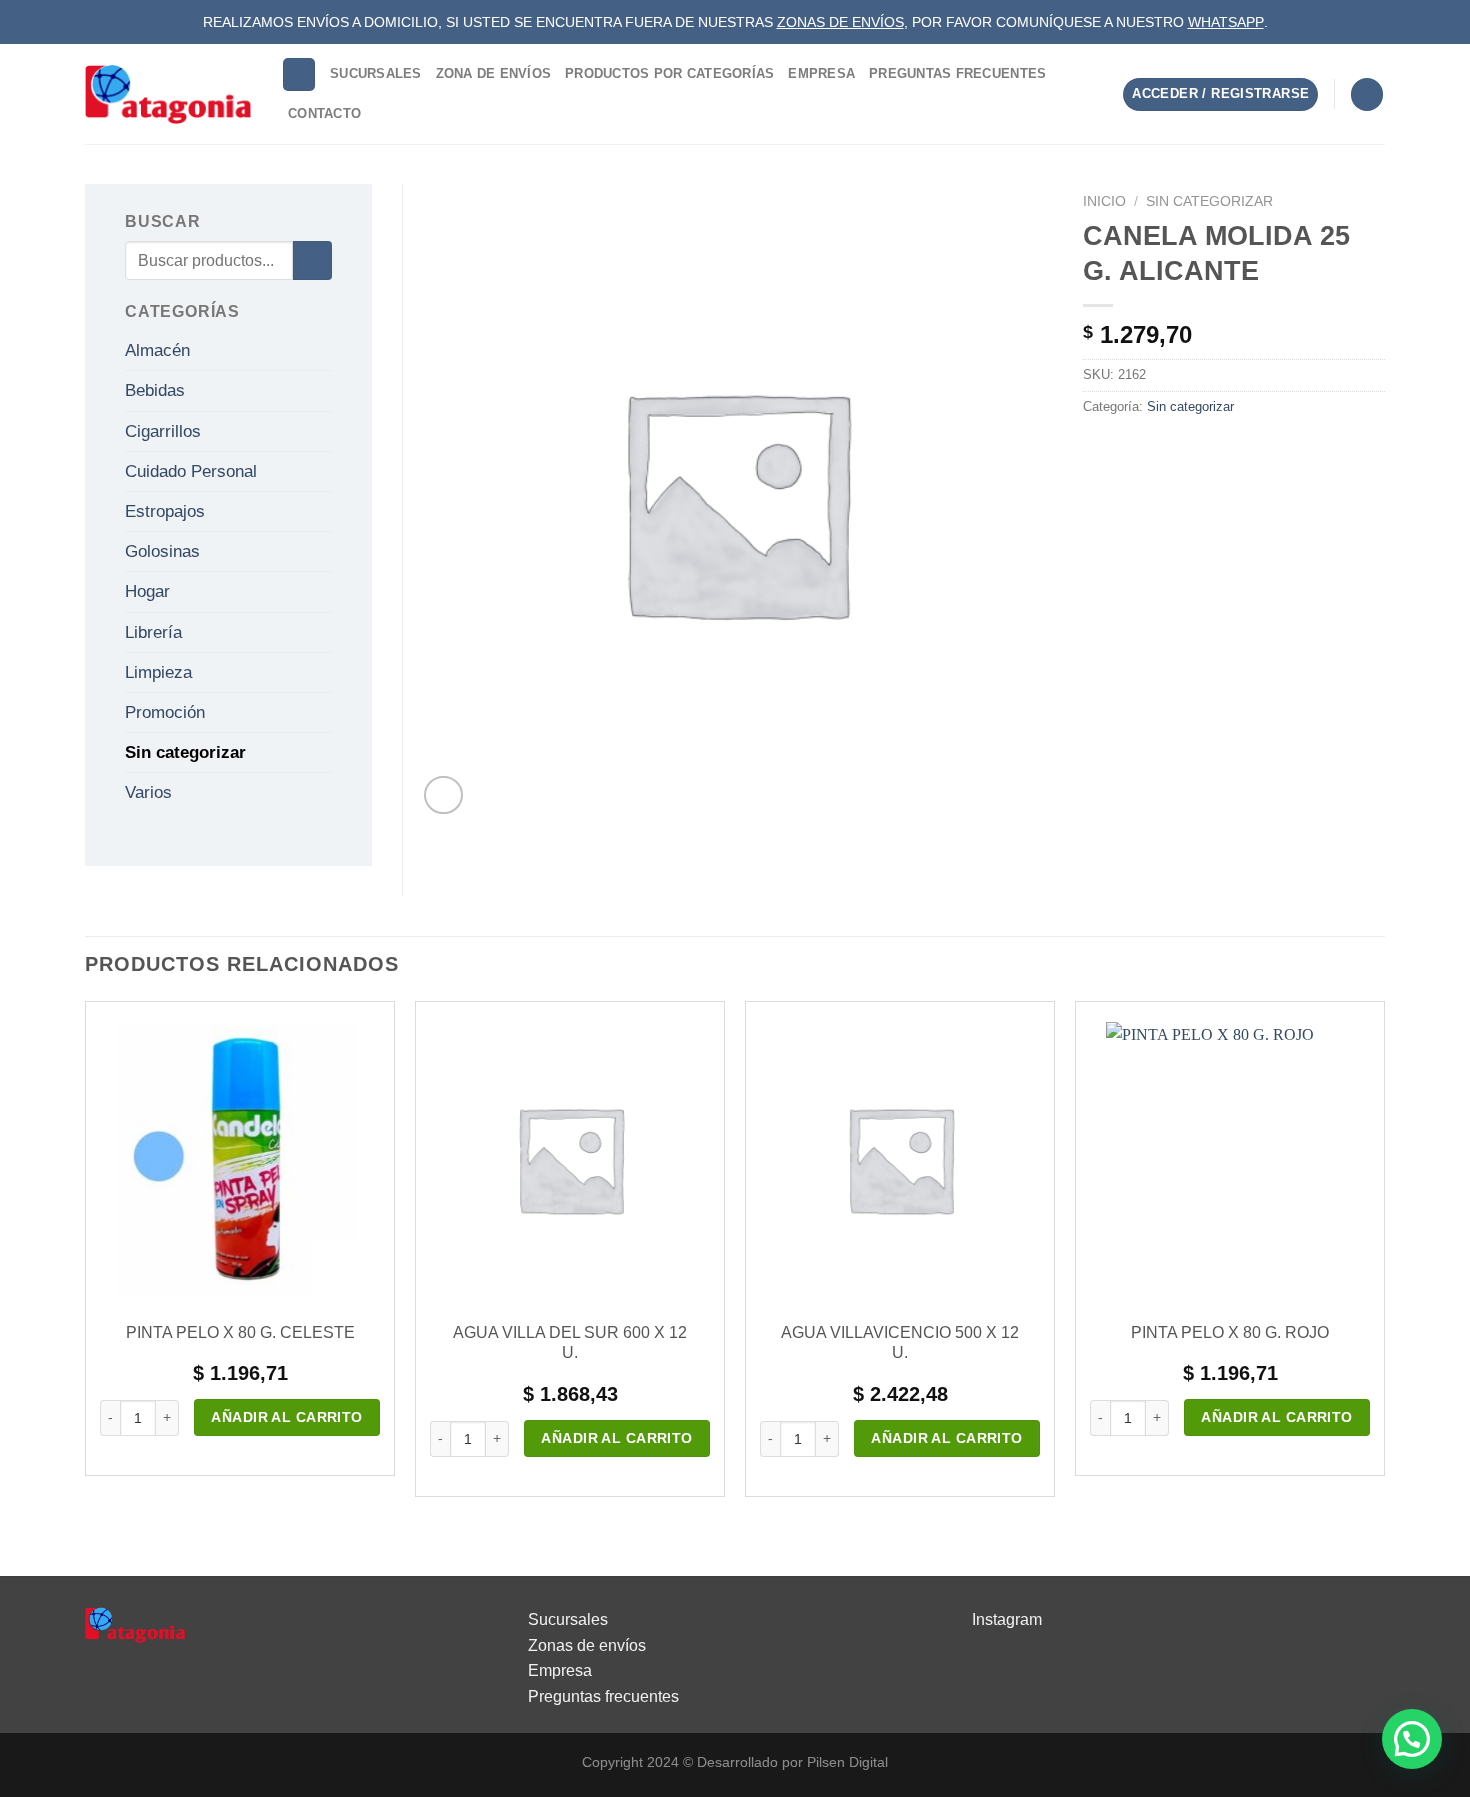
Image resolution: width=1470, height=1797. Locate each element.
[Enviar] (312, 260)
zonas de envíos (840, 22)
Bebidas (155, 390)
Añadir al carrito (286, 1417)
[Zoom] (443, 795)
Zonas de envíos (587, 1645)
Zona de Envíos (494, 73)
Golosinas (162, 551)
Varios (148, 792)
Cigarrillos (163, 431)
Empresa (821, 73)
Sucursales (376, 73)
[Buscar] (299, 74)
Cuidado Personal (191, 471)
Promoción (165, 712)
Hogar (147, 591)
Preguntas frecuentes (603, 1696)
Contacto (324, 113)
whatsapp (1226, 22)
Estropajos (165, 511)
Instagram (1007, 1619)
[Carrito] (1367, 94)
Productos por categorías (669, 73)
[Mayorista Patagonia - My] (135, 1623)
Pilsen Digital (847, 1762)
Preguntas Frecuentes (957, 73)
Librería (153, 632)
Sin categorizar (1209, 201)
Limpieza (158, 672)
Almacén (157, 350)
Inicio (1104, 201)
